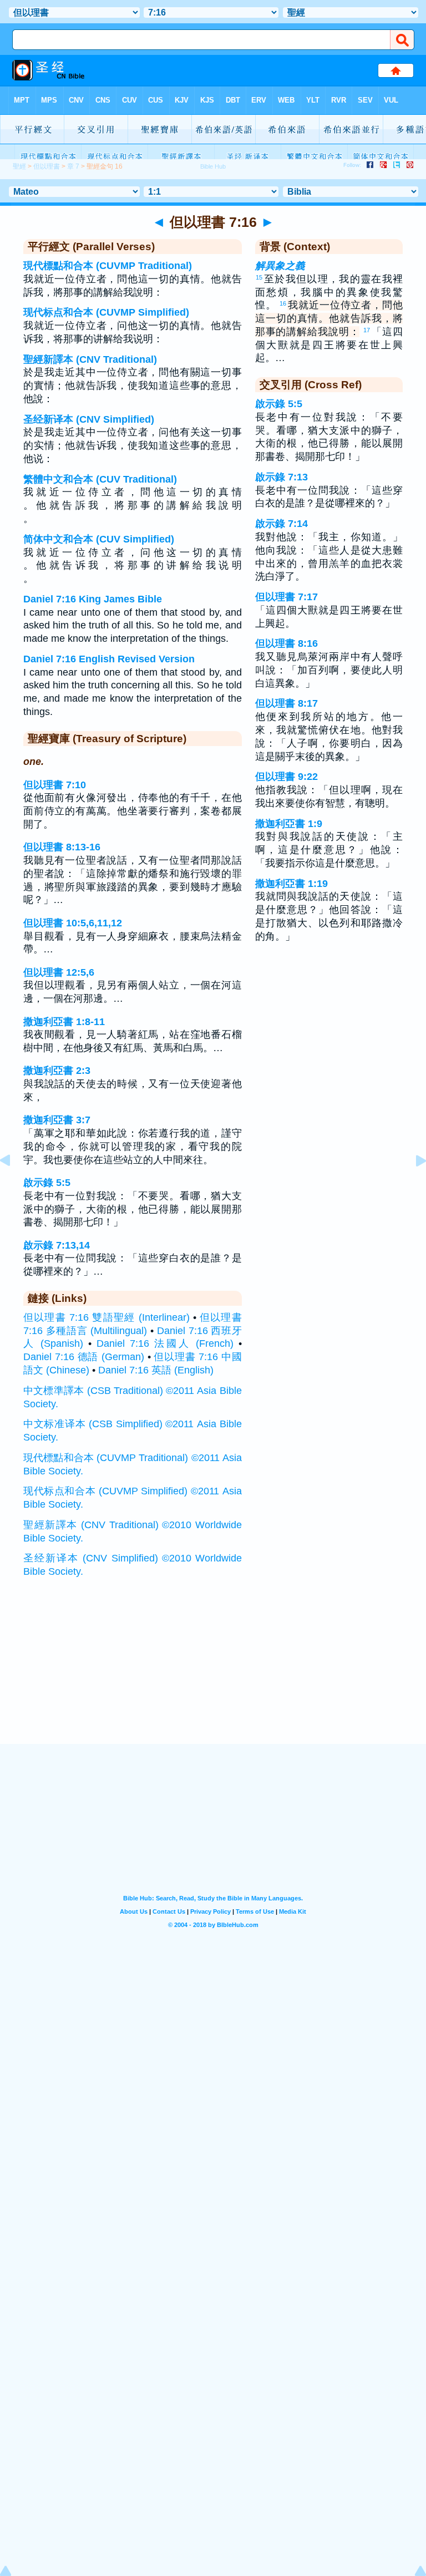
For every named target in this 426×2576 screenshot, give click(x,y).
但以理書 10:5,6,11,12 (73, 923)
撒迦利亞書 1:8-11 (64, 1022)
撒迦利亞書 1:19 (291, 884)
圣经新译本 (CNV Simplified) (89, 419)
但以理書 (47, 166)
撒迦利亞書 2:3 (57, 1071)
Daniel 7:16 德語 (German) (84, 1357)
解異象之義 (280, 266)
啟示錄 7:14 (282, 524)
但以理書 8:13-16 (62, 847)
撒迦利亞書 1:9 (289, 824)
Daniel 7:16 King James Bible (93, 599)
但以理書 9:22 (286, 777)
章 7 (73, 166)
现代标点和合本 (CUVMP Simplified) (106, 312)
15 (259, 277)
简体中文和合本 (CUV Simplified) (99, 539)
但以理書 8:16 (286, 643)
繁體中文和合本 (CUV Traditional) (100, 479)
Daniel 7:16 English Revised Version (109, 659)
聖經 (19, 166)
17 (367, 330)
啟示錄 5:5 (47, 1183)
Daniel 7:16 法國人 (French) (165, 1343)
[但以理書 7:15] (14, 1185)
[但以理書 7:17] (412, 1185)
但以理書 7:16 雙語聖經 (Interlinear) (106, 1317)
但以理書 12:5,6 (59, 972)
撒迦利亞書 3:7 (57, 1120)
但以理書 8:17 (286, 703)
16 (283, 303)
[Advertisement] (213, 1675)
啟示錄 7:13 (282, 477)
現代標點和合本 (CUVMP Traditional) (108, 266)
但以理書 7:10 (55, 785)
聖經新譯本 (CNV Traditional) (90, 359)
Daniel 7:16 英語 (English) (156, 1370)
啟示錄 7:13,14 (57, 1245)
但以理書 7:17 (286, 597)
